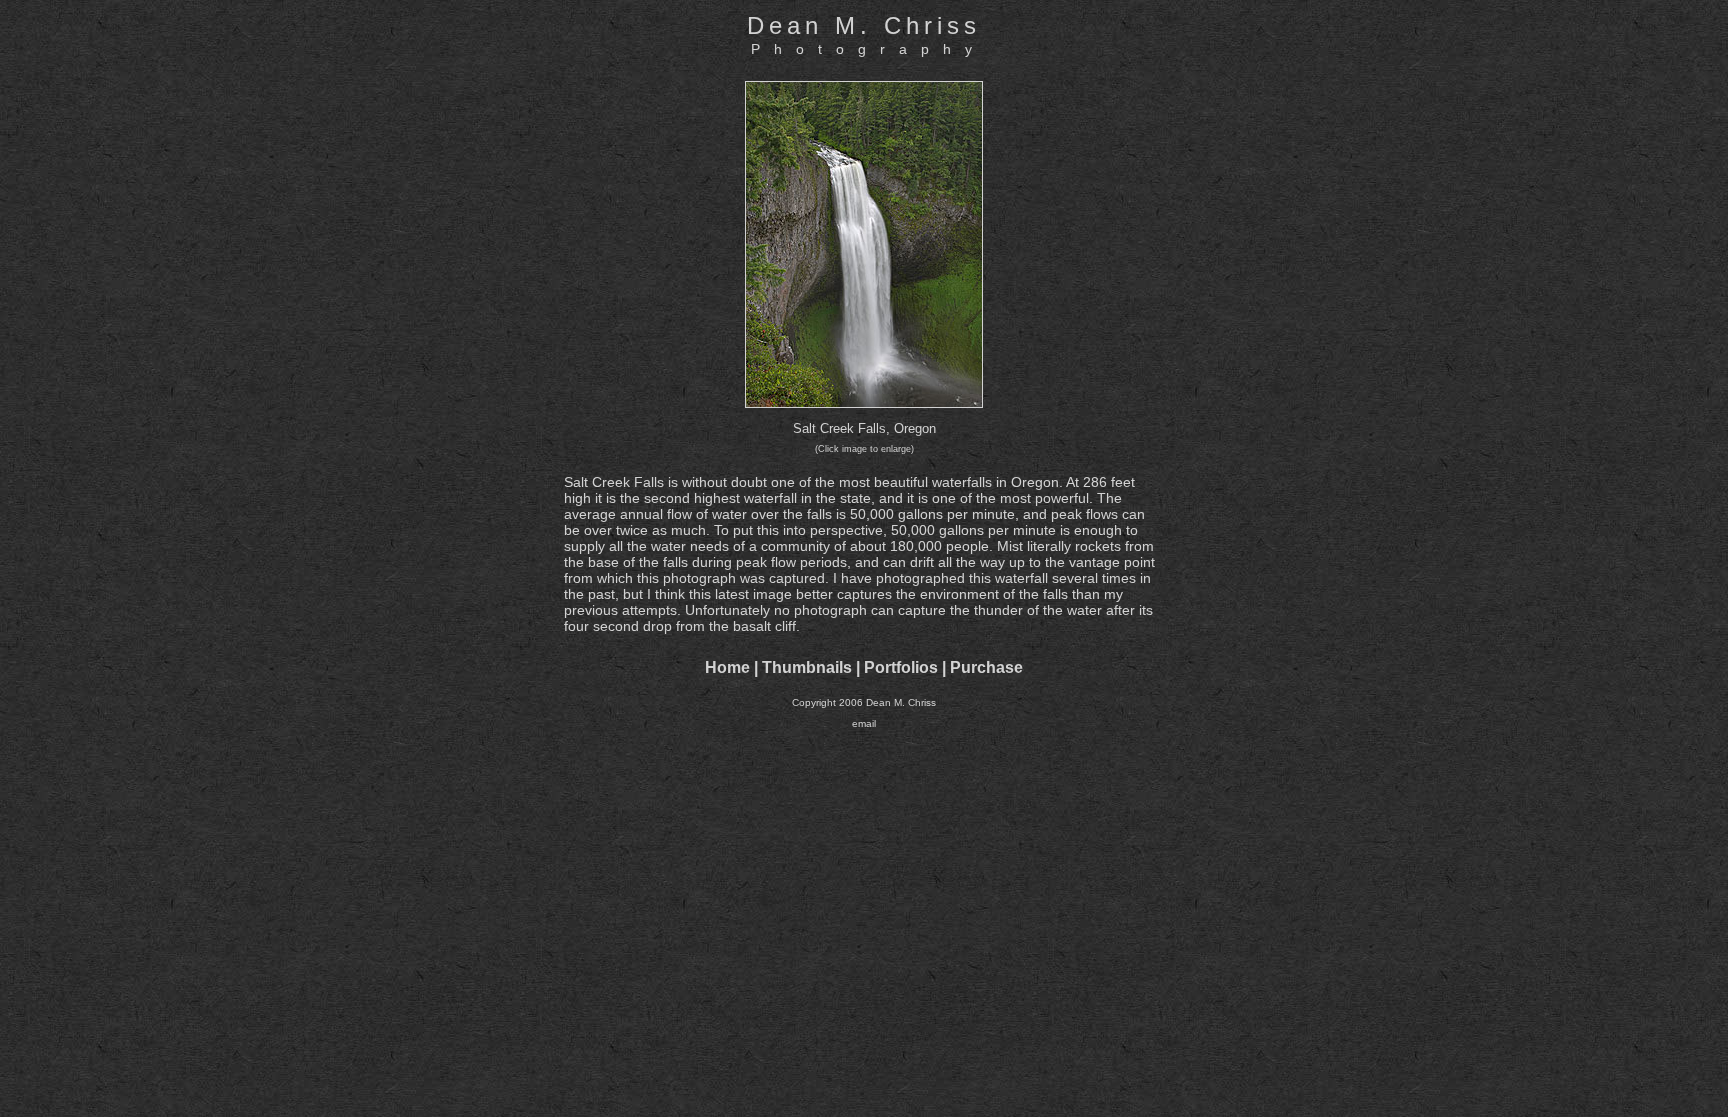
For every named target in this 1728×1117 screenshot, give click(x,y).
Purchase (986, 667)
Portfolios (901, 667)
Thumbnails (807, 667)
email (864, 723)
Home (727, 667)
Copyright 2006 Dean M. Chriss (864, 702)
